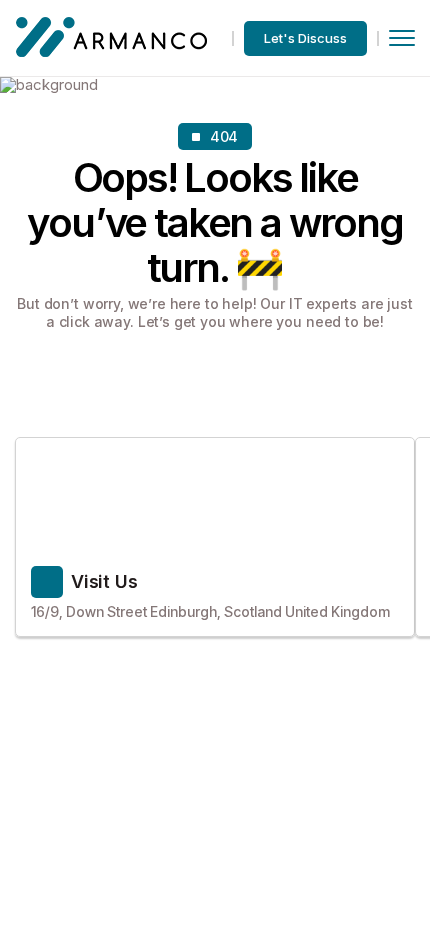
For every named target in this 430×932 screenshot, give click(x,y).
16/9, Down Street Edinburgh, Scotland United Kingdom (210, 611)
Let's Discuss (305, 38)
